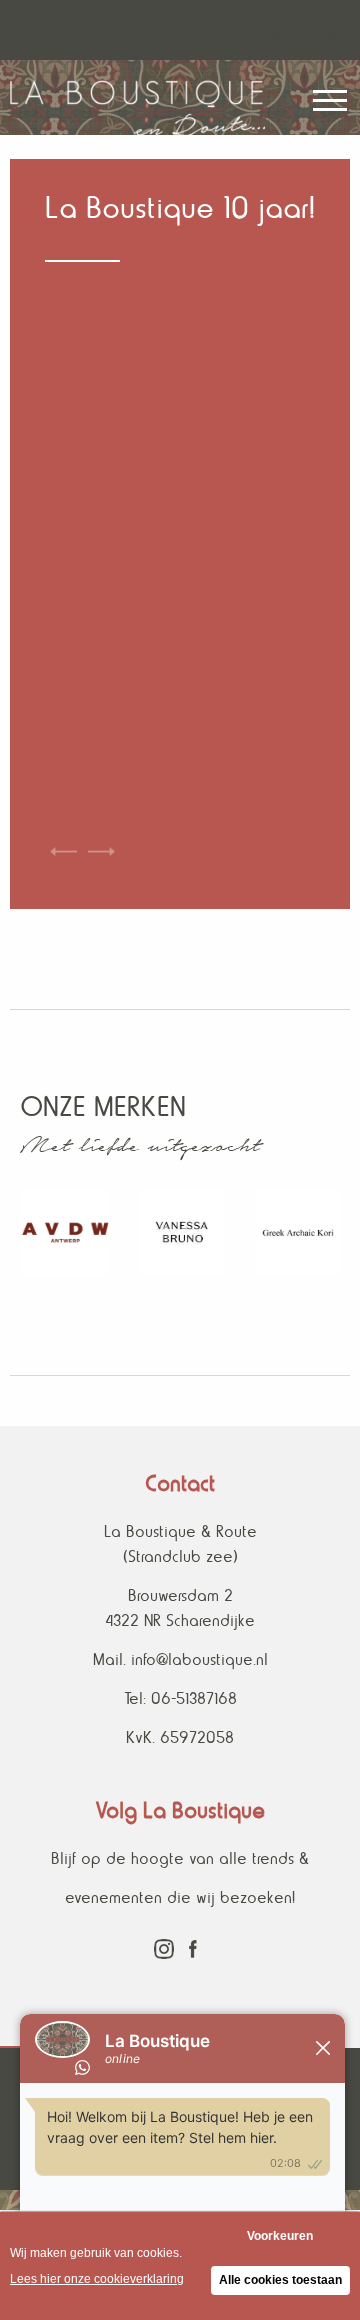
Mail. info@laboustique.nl (180, 1659)
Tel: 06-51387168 (180, 1698)
